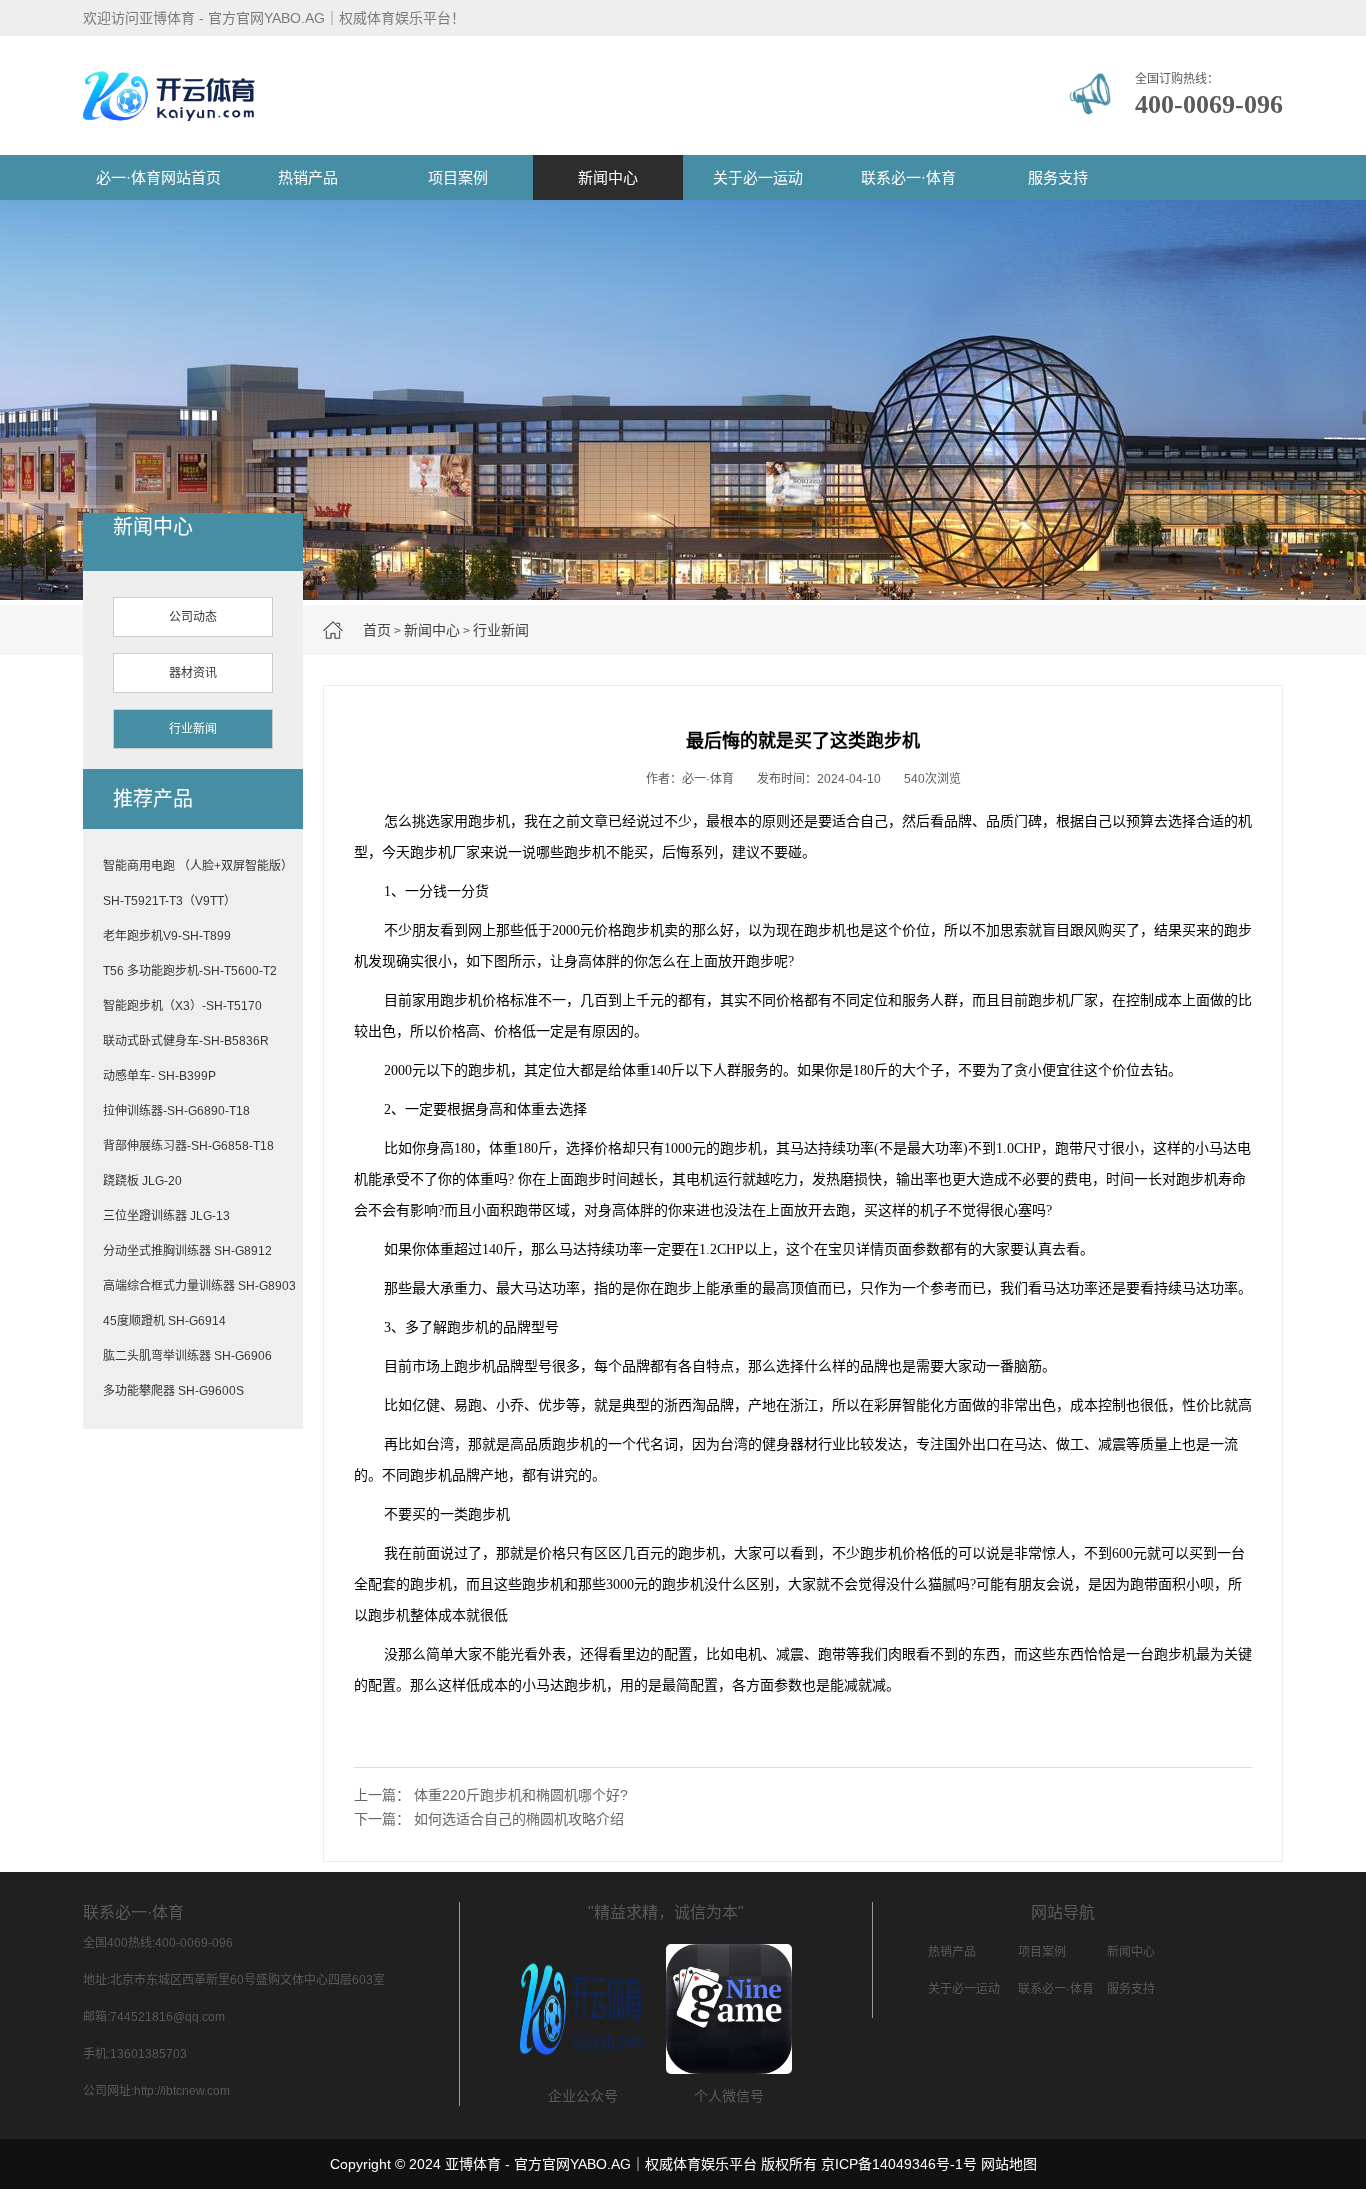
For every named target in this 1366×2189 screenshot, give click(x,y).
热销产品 (308, 177)
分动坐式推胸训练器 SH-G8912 (187, 1251)
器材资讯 (193, 673)
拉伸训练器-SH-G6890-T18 (176, 1111)
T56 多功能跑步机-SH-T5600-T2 (190, 971)
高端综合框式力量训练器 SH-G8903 (199, 1286)
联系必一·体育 (908, 177)
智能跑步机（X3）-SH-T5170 (182, 1006)
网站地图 (1009, 2164)
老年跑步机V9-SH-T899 (167, 936)
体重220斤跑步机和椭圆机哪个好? (521, 1795)
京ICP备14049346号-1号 (899, 2164)
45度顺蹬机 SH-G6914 (164, 1321)
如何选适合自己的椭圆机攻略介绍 (519, 1819)
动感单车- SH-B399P (159, 1076)
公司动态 (193, 617)
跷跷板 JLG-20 (142, 1181)
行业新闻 (501, 630)
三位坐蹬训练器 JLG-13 (166, 1216)
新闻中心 (608, 177)
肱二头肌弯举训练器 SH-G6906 (187, 1356)
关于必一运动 (758, 177)
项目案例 (458, 177)
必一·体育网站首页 (158, 177)
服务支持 (1058, 177)
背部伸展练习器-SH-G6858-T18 (188, 1146)
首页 (377, 630)
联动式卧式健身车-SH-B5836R (186, 1041)
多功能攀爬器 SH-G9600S (173, 1391)
